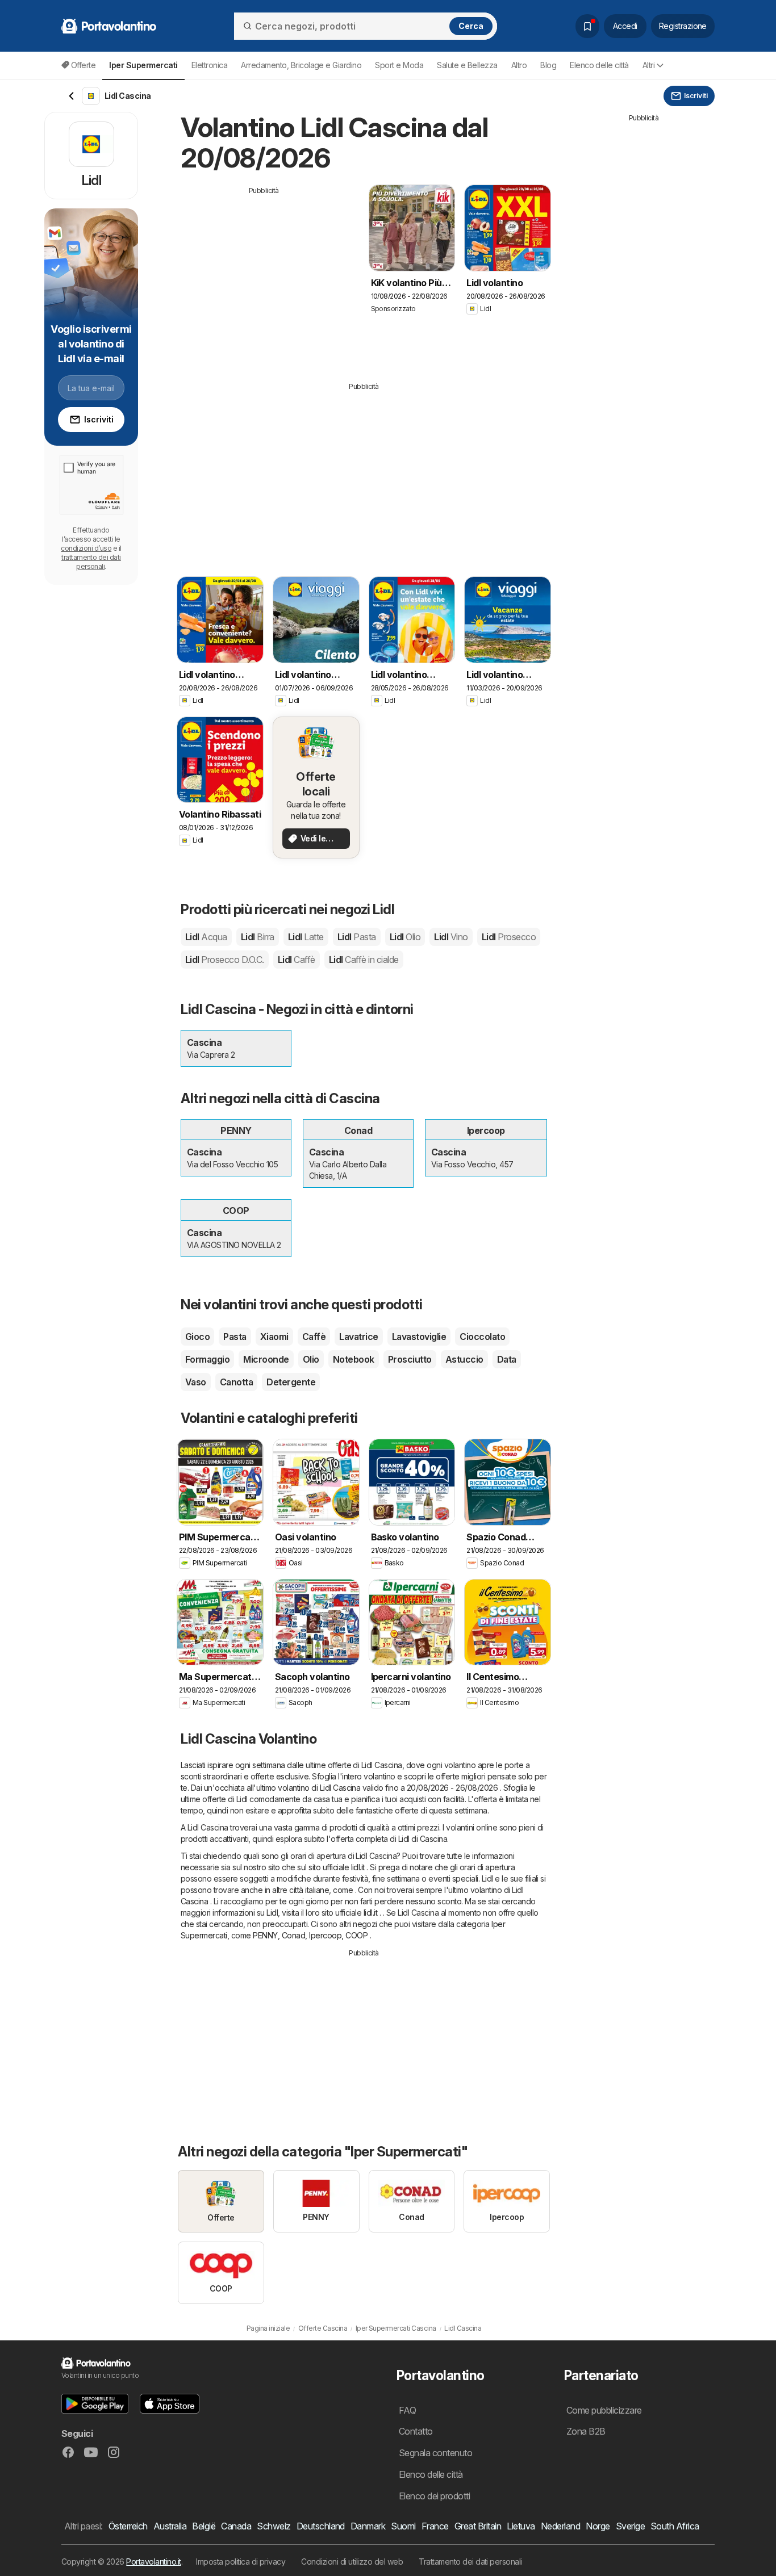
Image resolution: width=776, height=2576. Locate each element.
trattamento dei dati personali (91, 562)
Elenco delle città (599, 65)
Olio (311, 1359)
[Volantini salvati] (587, 26)
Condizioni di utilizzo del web (352, 2562)
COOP (356, 1935)
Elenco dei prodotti (434, 2496)
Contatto (416, 2431)
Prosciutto (410, 1359)
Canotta (236, 1382)
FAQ (407, 2410)
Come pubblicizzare (604, 2410)
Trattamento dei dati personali (470, 2562)
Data (507, 1359)
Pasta (235, 1337)
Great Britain (478, 2526)
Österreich (128, 2526)
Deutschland (321, 2526)
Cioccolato (482, 1337)
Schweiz (274, 2526)
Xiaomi (274, 1337)
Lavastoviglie (419, 1337)
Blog (548, 65)
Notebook (354, 1359)
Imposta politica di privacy (241, 2562)
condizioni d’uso (86, 548)
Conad (293, 1935)
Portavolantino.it (153, 2562)
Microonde (266, 1359)
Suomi (403, 2526)
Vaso (196, 1382)
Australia (170, 2526)
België (204, 2526)
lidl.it (358, 1867)
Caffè (314, 1337)
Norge (598, 2526)
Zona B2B (586, 2431)
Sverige (630, 2526)
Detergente (291, 1382)
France (435, 2526)
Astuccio (464, 1359)
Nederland (560, 2526)
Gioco (197, 1337)
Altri (648, 65)
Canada (236, 2526)
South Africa (675, 2526)
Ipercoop (325, 1935)
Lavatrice (358, 1337)
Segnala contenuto (435, 2453)
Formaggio (207, 1359)
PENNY (265, 1935)
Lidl (206, 937)
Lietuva (521, 2526)
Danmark (368, 2526)
